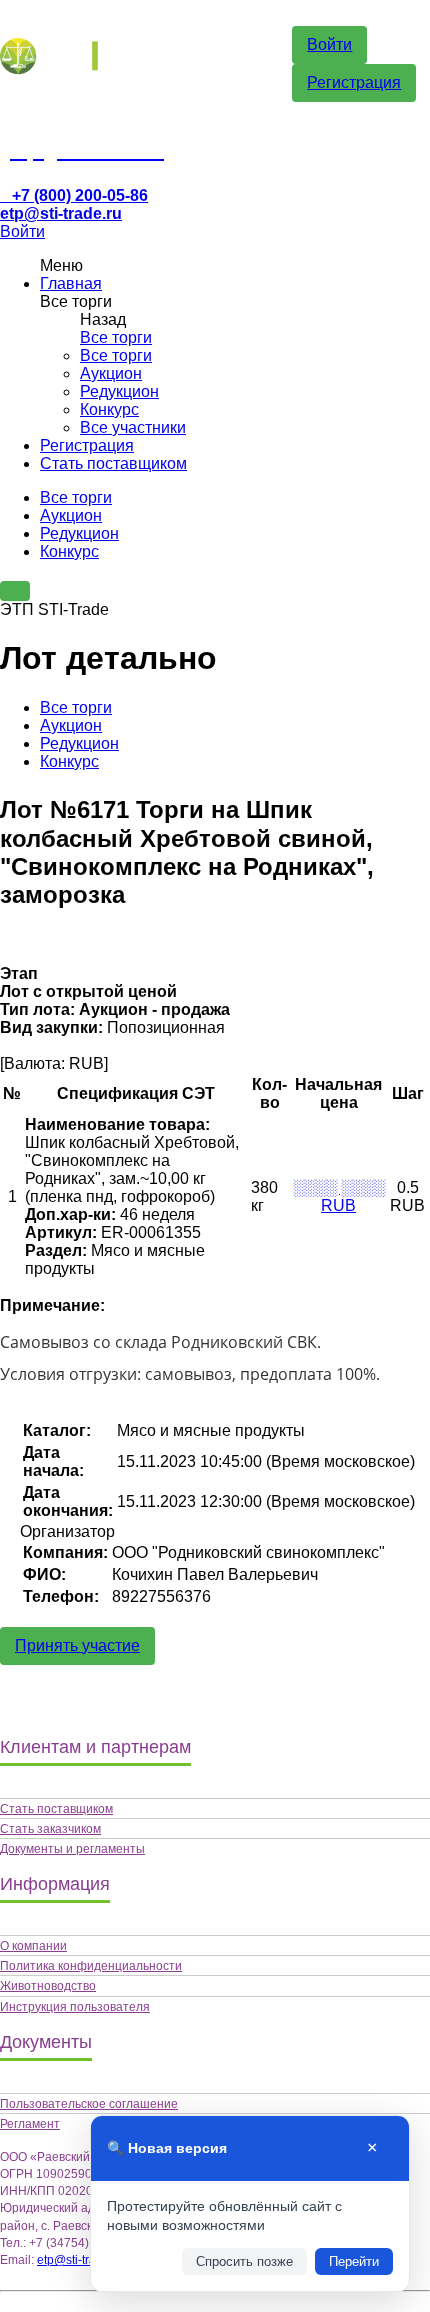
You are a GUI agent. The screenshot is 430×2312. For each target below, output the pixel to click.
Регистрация (354, 82)
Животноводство (48, 1986)
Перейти (354, 2261)
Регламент (30, 2124)
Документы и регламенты (72, 1849)
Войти (329, 44)
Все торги (116, 337)
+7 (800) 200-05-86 (80, 195)
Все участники (133, 427)
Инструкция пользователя (75, 2007)
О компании (33, 1946)
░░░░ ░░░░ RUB (339, 1196)
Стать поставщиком (113, 463)
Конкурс (109, 409)
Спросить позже (244, 2261)
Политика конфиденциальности (91, 1966)
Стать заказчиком (50, 1829)
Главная (71, 283)
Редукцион (119, 391)
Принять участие (77, 1645)
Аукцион (111, 373)
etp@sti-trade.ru (61, 213)
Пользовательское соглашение (89, 2104)
